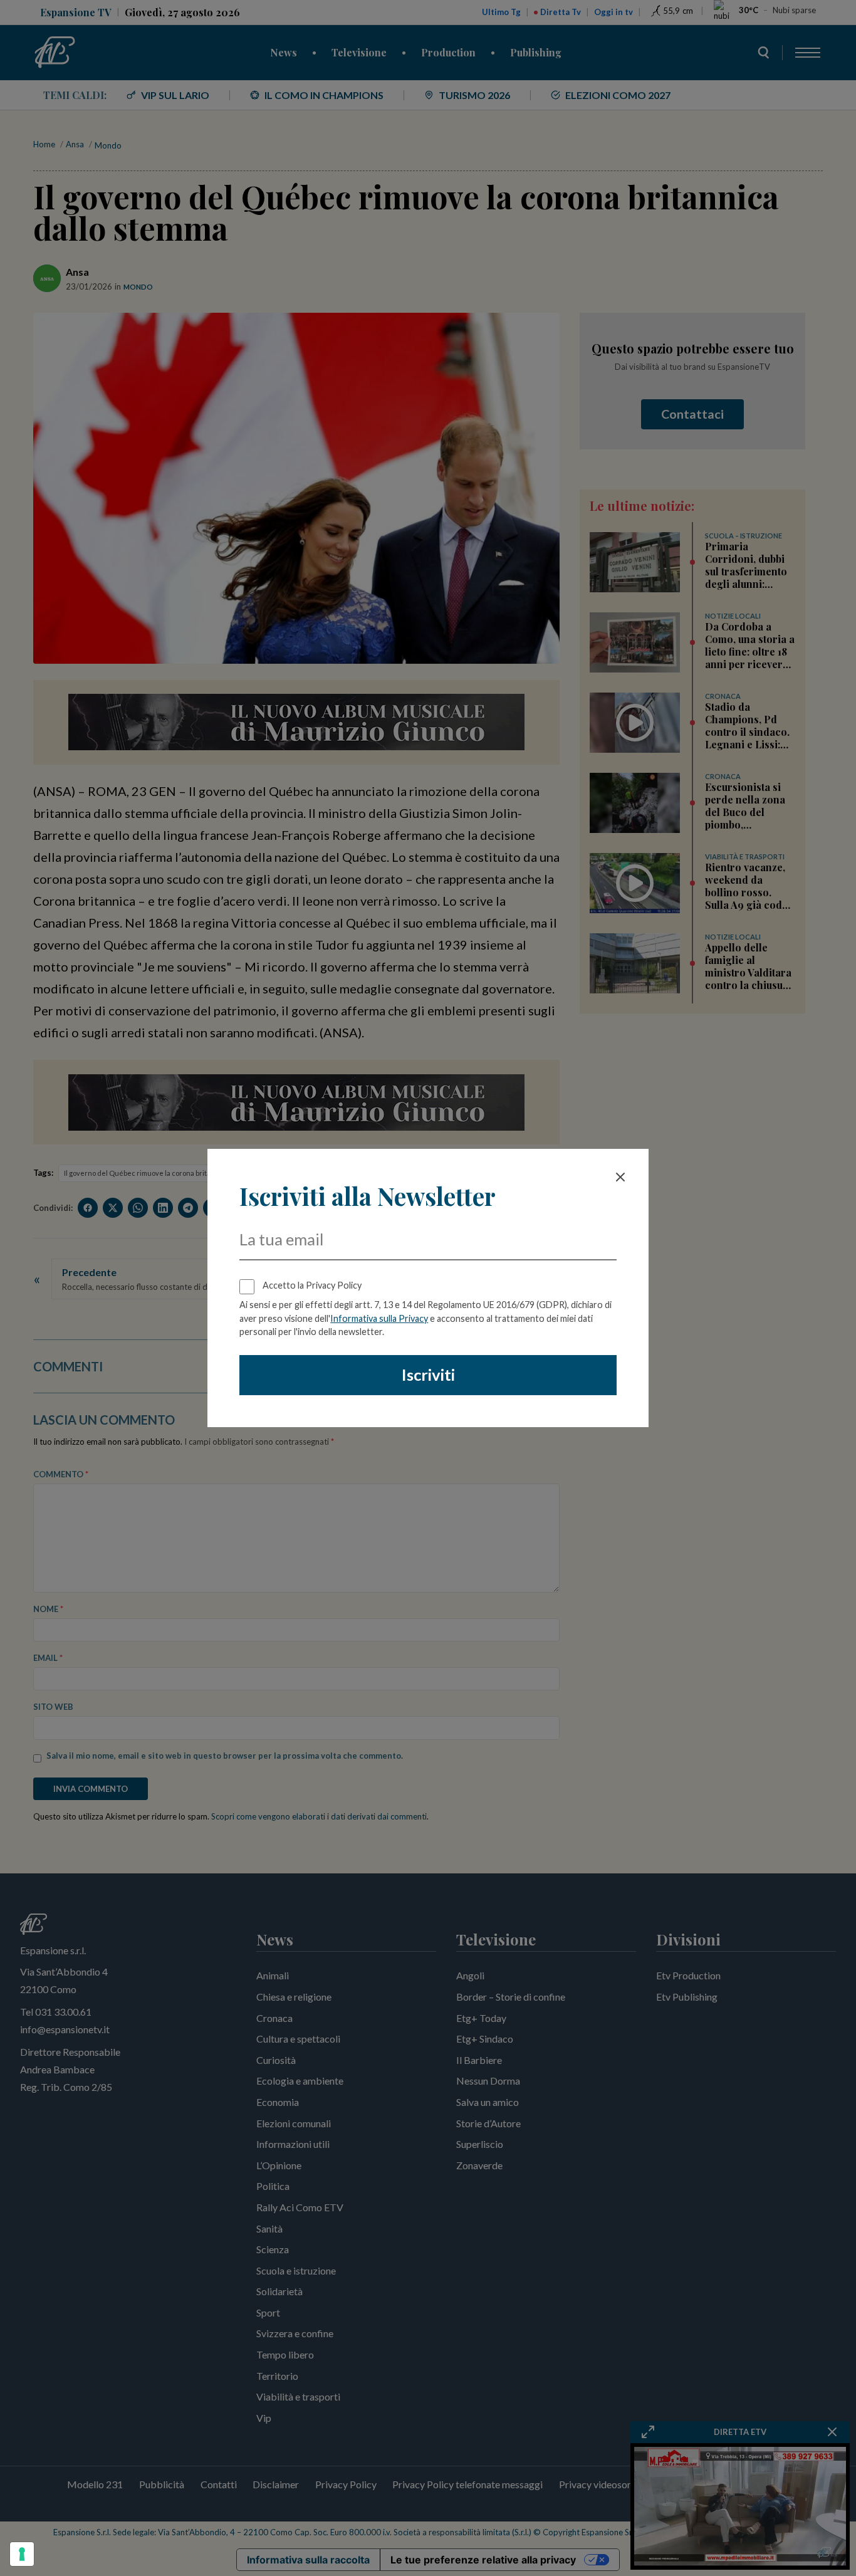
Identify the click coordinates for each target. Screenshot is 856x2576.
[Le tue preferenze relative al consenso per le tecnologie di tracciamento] (22, 2554)
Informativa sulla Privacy (379, 1318)
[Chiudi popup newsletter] (620, 1177)
